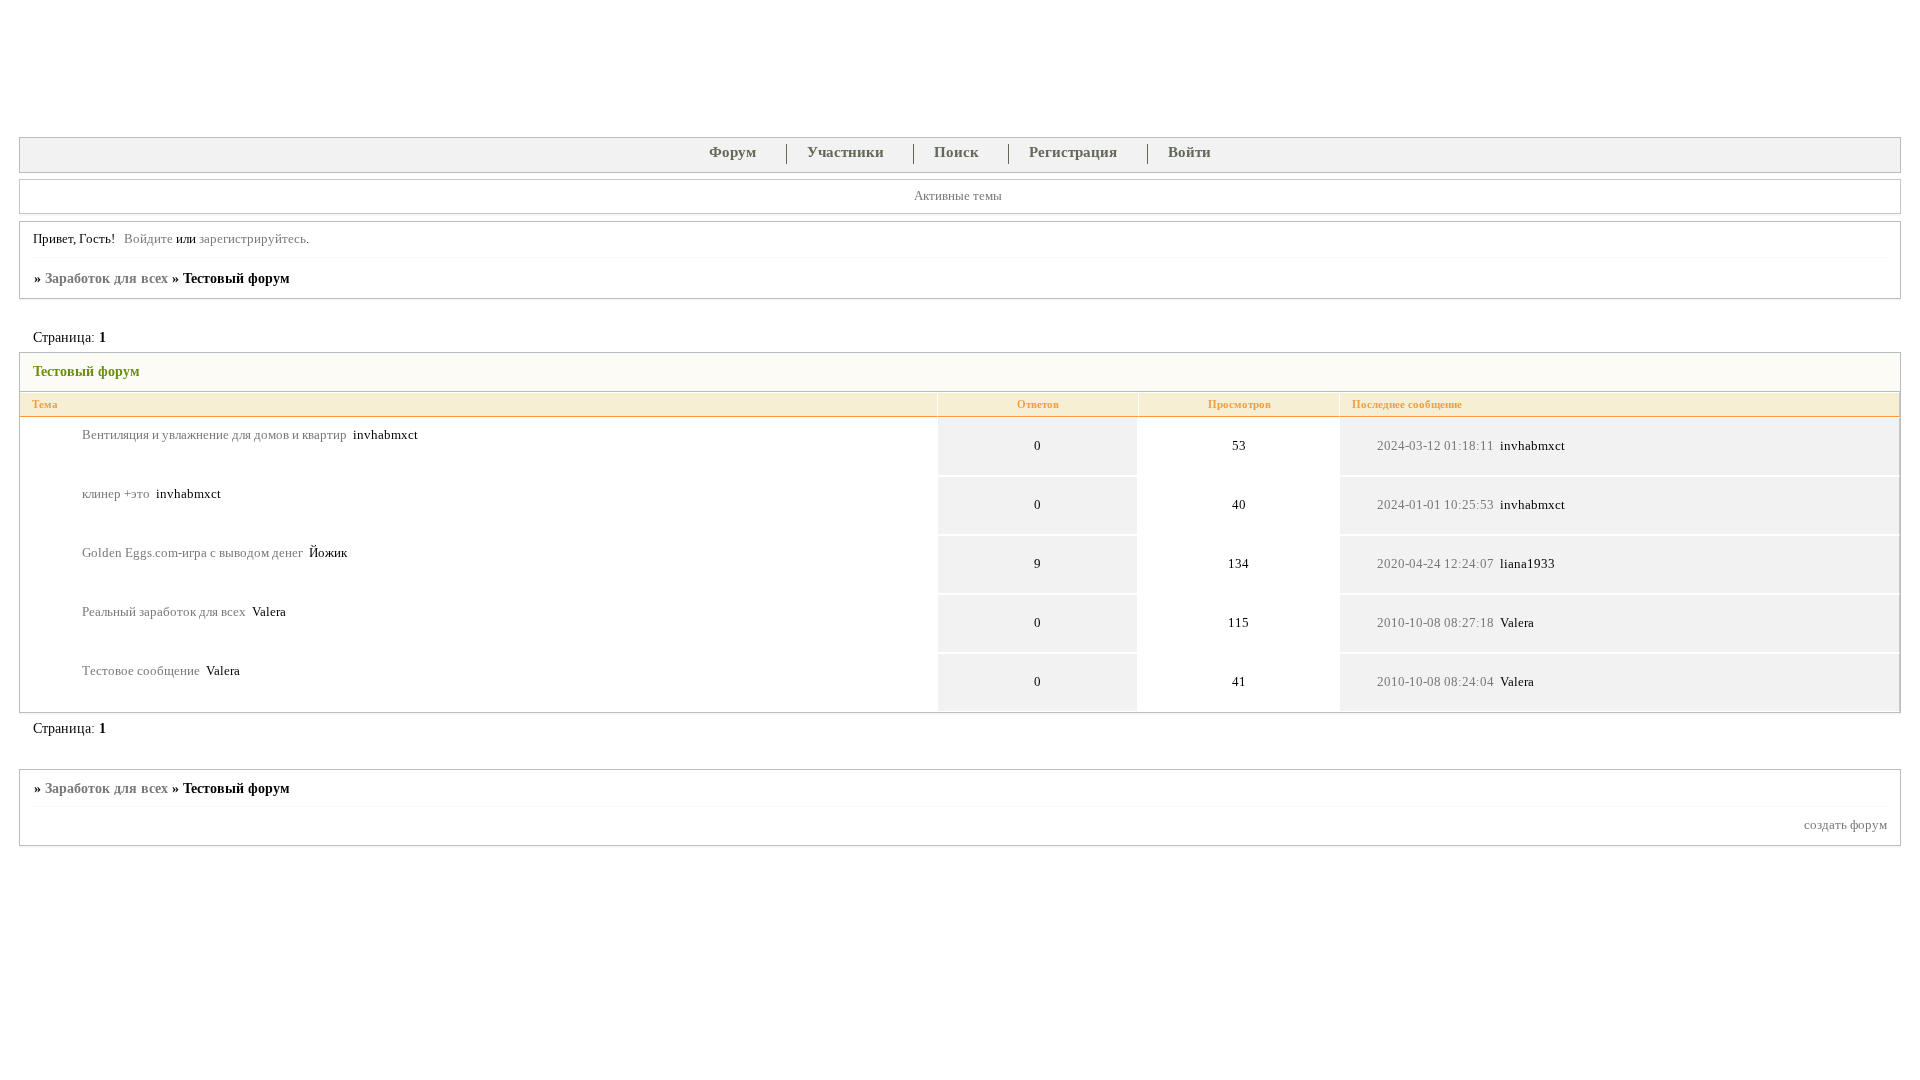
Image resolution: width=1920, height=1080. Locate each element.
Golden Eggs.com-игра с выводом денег (192, 553)
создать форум (1845, 825)
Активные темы (958, 196)
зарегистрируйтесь (252, 239)
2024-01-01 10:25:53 (1435, 505)
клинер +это (116, 494)
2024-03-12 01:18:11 (1435, 446)
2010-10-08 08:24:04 (1435, 682)
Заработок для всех (106, 278)
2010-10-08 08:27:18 (1435, 623)
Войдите (148, 239)
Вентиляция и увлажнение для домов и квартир (214, 435)
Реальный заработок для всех (164, 612)
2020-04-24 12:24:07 (1435, 564)
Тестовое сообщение (141, 671)
